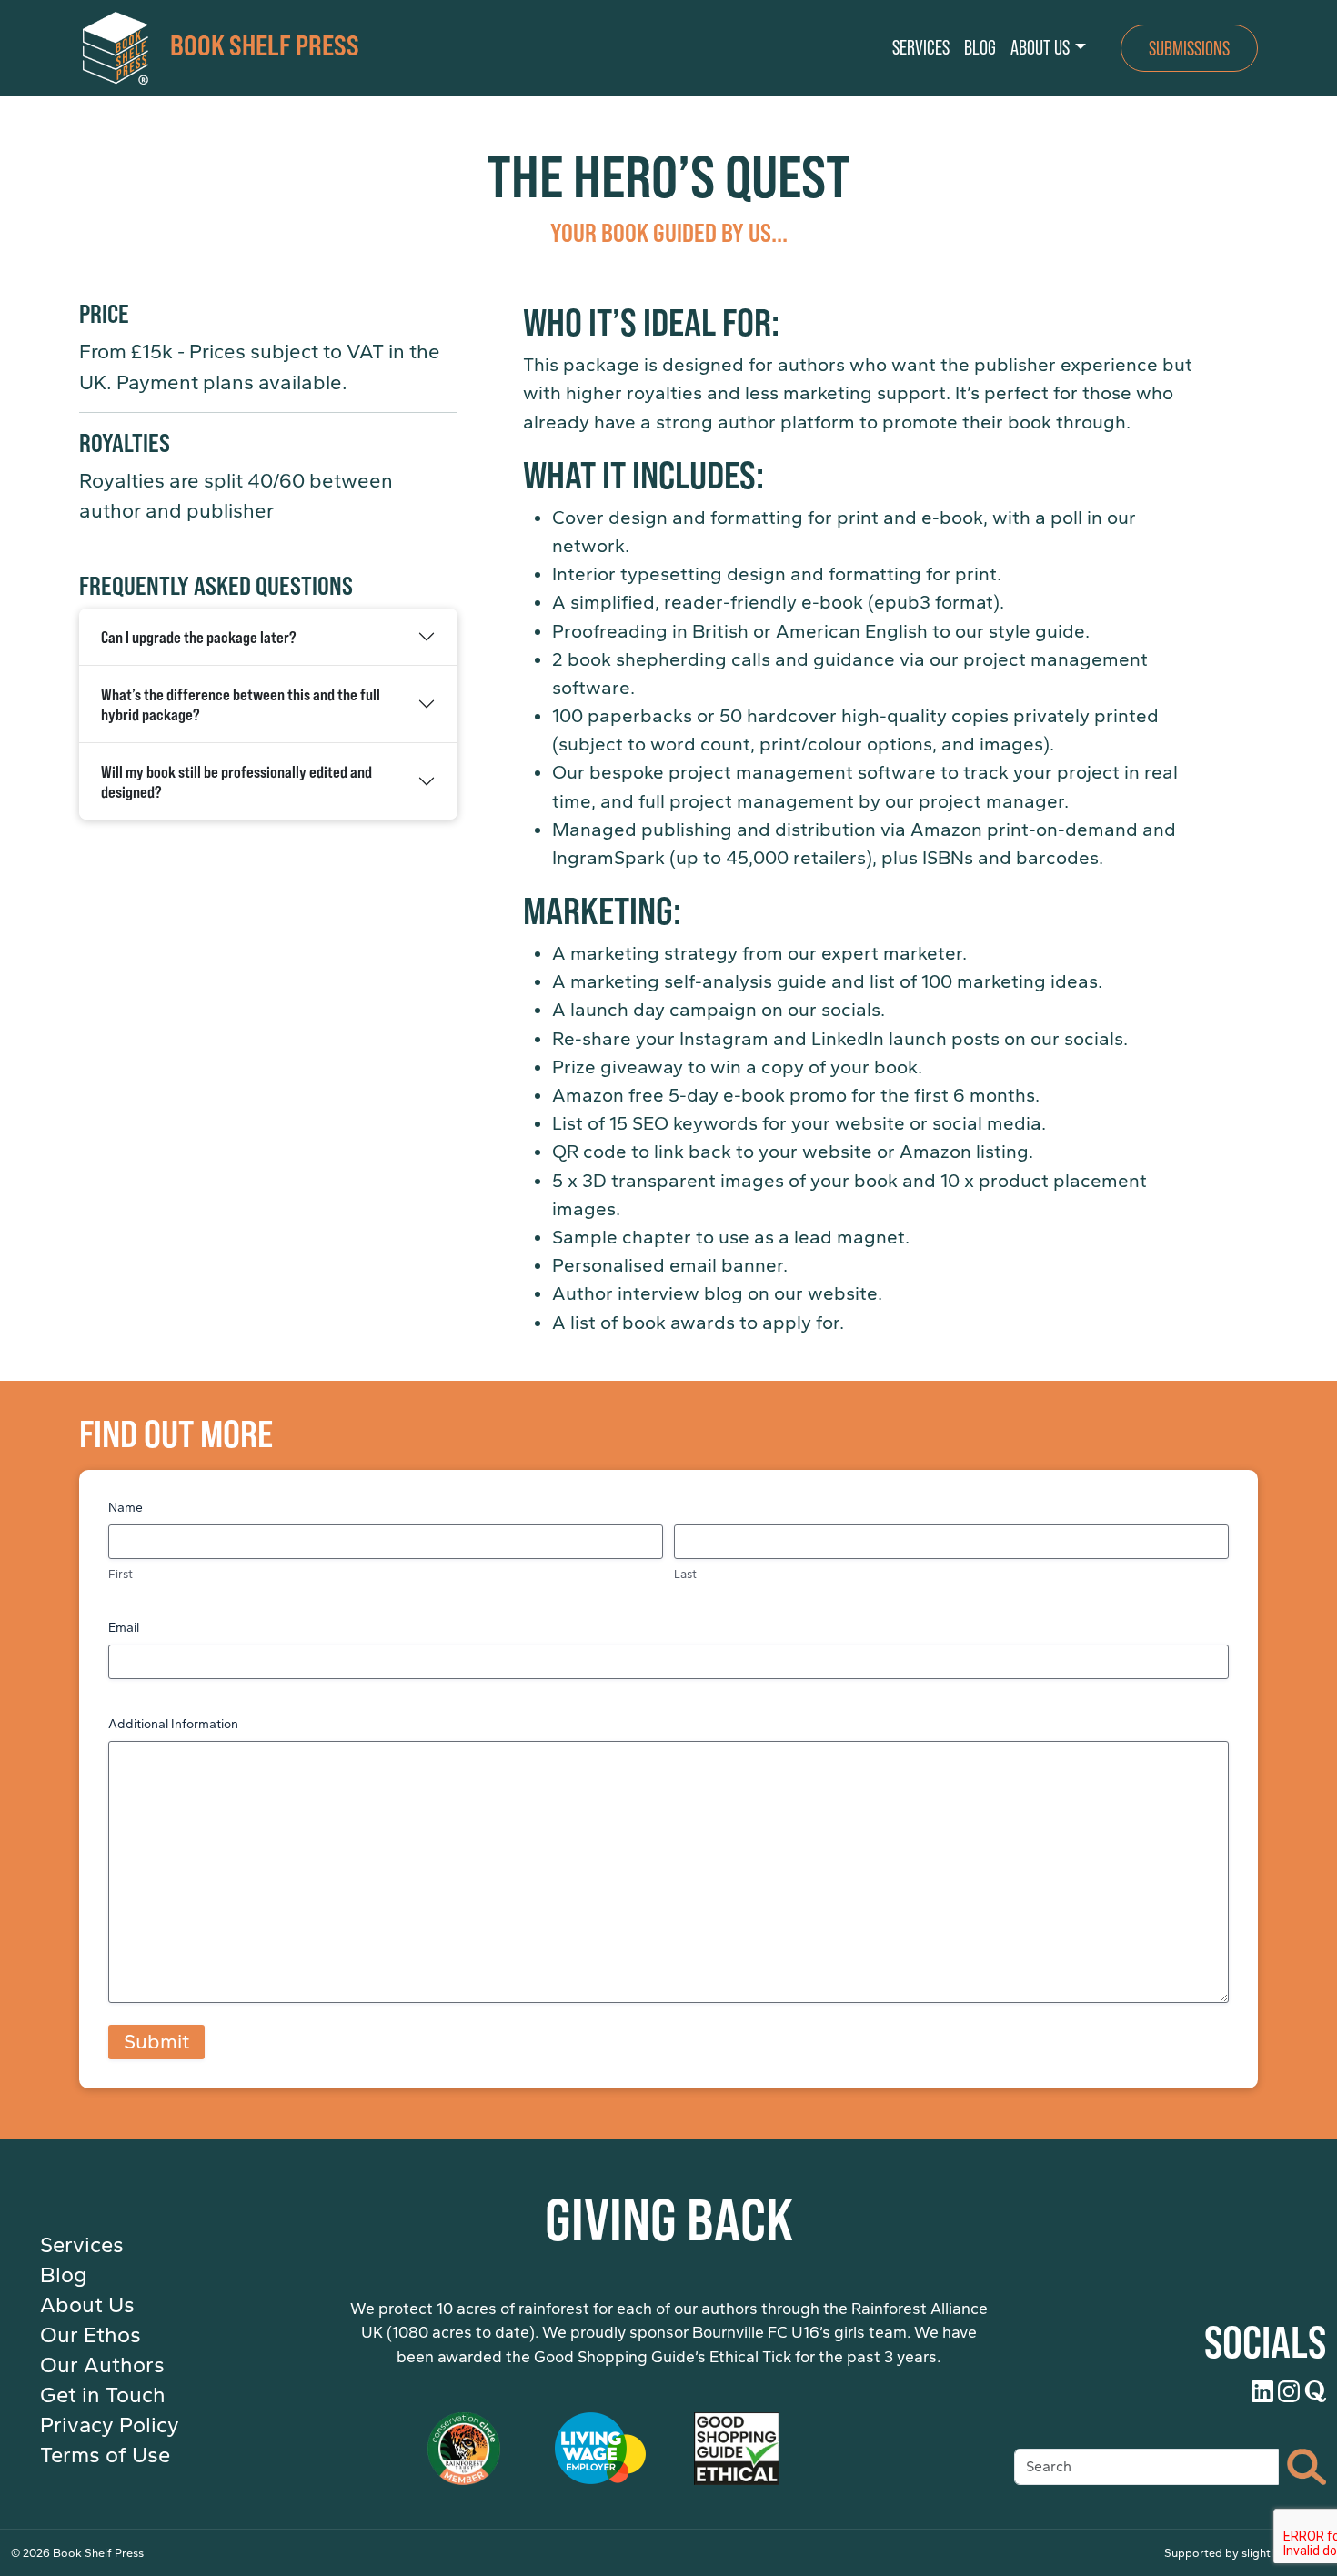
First (121, 1574)
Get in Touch (103, 2395)
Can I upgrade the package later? (199, 637)
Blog (64, 2275)
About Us (87, 2305)
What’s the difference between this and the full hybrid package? (241, 704)
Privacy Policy (110, 2425)
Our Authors (102, 2365)
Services (82, 2245)
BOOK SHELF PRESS (265, 44)
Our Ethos (90, 2335)
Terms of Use (105, 2455)
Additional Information (173, 1724)
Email (124, 1628)
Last (685, 1574)
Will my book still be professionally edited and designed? (236, 781)
